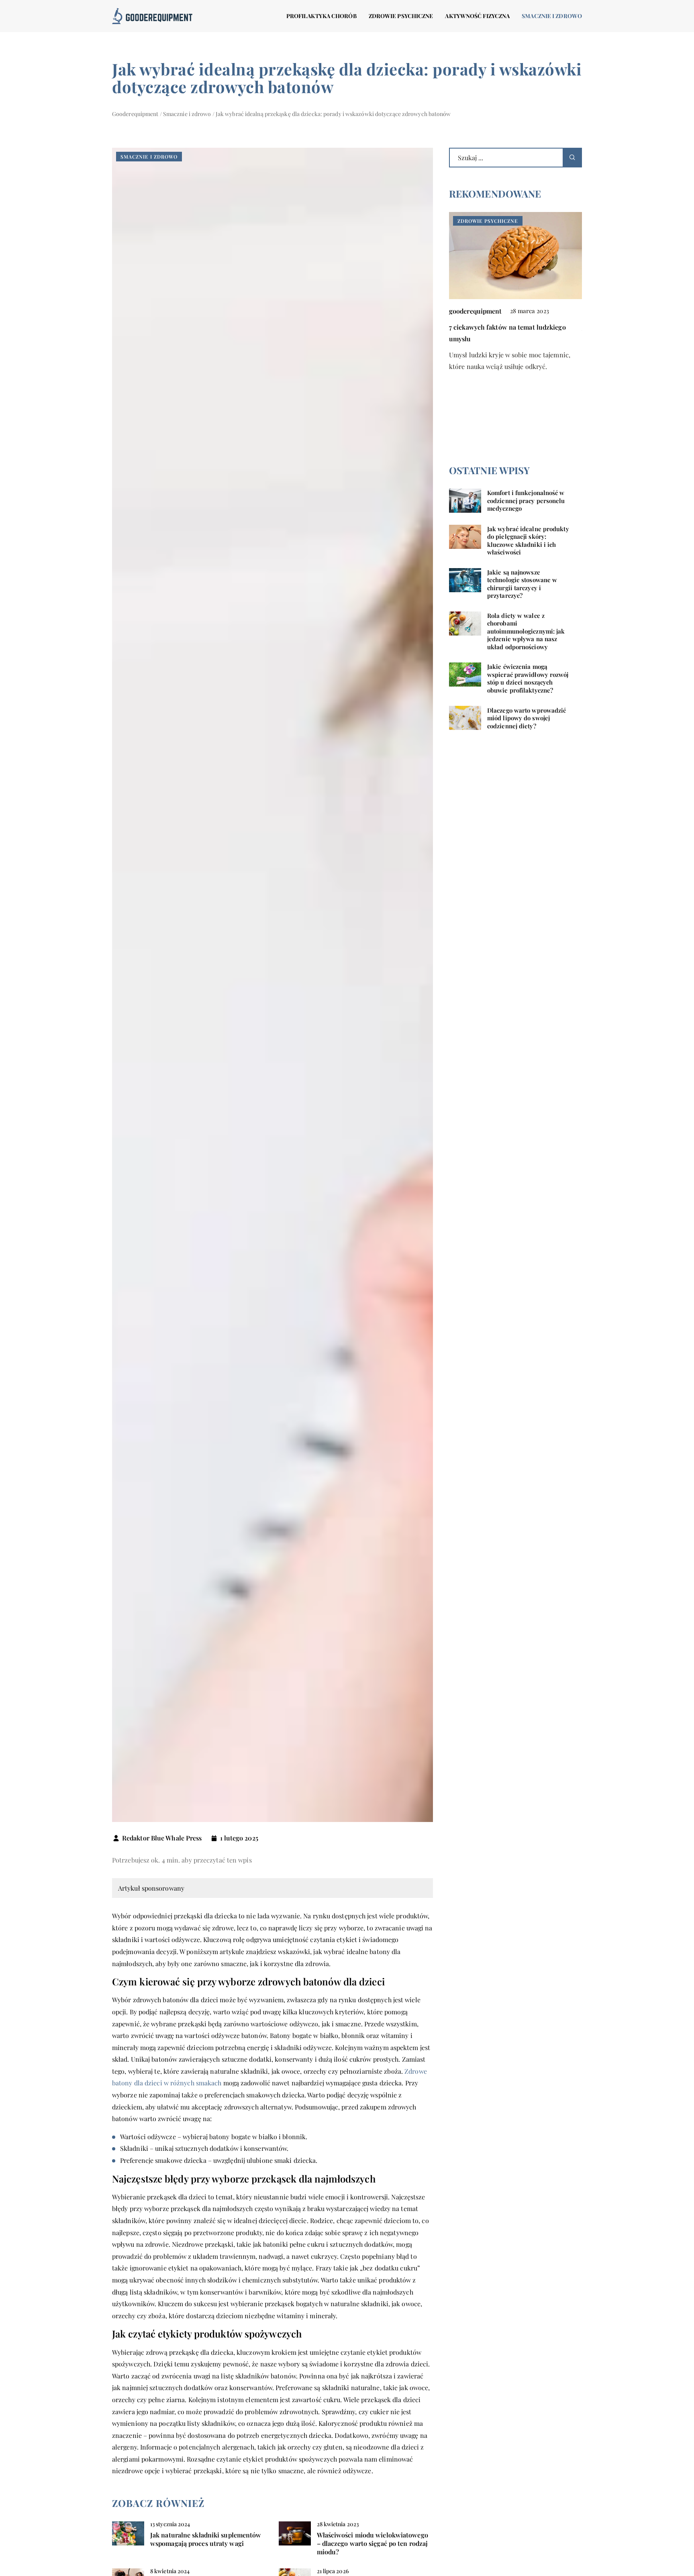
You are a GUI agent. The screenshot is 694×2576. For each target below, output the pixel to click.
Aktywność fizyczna (477, 16)
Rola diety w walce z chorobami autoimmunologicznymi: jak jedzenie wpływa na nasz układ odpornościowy (526, 631)
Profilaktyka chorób (321, 16)
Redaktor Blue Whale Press (162, 1838)
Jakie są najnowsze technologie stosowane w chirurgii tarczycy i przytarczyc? (522, 584)
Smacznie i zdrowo (552, 16)
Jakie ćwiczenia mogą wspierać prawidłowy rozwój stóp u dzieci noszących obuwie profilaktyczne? (528, 678)
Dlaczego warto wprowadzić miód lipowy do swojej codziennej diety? (527, 718)
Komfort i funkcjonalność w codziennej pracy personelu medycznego (526, 500)
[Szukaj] (572, 158)
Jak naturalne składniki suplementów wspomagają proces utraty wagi (206, 2539)
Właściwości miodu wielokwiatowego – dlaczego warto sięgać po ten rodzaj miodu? (373, 2543)
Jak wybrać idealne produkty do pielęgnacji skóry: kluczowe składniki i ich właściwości (528, 540)
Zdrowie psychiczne (401, 16)
